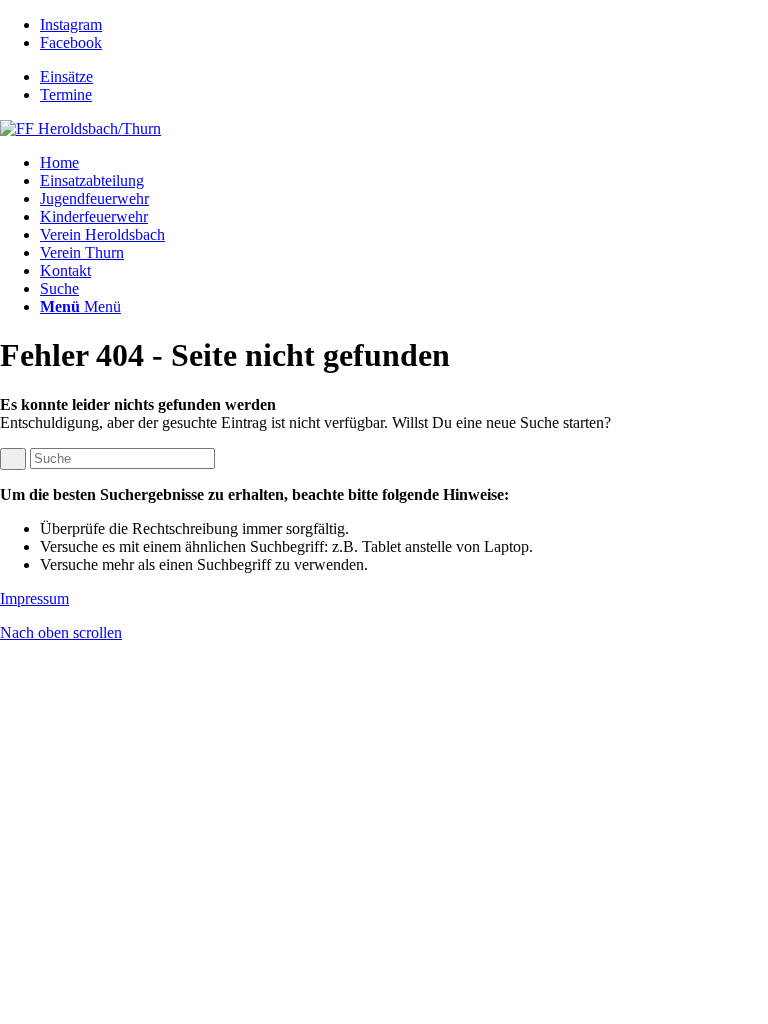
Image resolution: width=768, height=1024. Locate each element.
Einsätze (66, 76)
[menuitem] (404, 77)
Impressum (34, 598)
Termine (66, 94)
